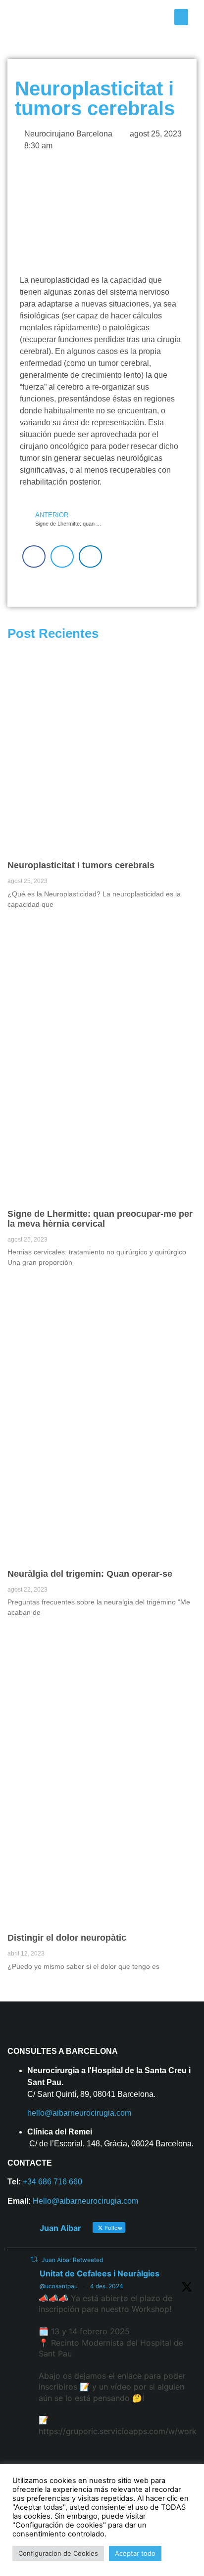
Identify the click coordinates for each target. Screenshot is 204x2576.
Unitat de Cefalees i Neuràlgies (100, 2273)
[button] (181, 17)
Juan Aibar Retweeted (72, 2260)
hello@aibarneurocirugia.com (79, 2113)
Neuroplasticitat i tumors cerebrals (81, 865)
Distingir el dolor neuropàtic (67, 1938)
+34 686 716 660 (52, 2182)
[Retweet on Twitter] (34, 2259)
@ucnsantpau (59, 2286)
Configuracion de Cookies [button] (58, 2553)
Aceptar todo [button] (135, 2553)
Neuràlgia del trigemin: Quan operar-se (90, 1574)
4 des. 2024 (107, 2286)
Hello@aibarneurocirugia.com (85, 2201)
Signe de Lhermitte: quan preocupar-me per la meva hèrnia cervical (100, 1219)
